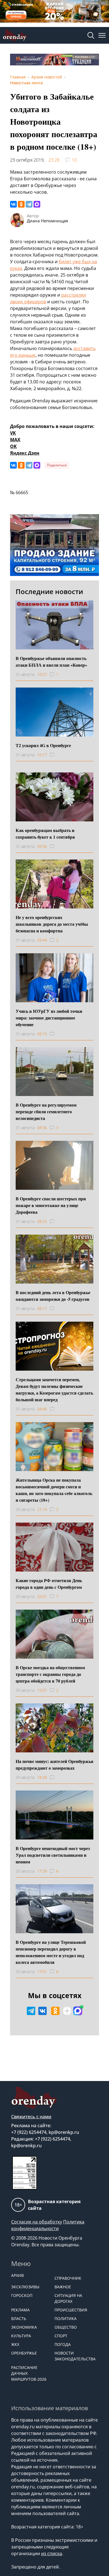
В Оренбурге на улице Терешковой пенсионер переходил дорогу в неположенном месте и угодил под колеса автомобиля (51, 1952)
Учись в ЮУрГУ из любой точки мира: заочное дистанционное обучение (49, 1018)
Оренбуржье (24, 2353)
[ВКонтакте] (13, 204)
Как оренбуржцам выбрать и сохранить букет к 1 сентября (45, 833)
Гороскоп (22, 2295)
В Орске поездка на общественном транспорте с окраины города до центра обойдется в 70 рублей (50, 1674)
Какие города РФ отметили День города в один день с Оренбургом (49, 1584)
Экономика (24, 2327)
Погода (63, 2344)
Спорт (61, 2336)
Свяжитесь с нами (31, 2117)
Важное (63, 2287)
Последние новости (49, 591)
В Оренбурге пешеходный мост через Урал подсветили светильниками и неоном (53, 1855)
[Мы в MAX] (78, 2011)
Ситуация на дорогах (68, 2298)
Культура (21, 2336)
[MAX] (37, 204)
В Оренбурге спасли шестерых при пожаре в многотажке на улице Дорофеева (51, 1205)
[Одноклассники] (21, 204)
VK (13, 433)
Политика (66, 2318)
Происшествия (71, 2310)
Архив (17, 2275)
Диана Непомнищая (47, 221)
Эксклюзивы (25, 2287)
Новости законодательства (73, 2356)
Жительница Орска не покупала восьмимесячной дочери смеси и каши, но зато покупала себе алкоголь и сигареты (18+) (54, 1490)
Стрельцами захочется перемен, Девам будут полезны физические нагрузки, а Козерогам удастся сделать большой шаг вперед (54, 1389)
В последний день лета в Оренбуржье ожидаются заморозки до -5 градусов (53, 1296)
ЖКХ (15, 2344)
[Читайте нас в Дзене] (67, 2011)
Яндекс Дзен (25, 453)
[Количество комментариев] (57, 755)
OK (13, 446)
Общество (66, 2327)
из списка (52, 2553)
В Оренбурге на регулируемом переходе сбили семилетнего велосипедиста (46, 1111)
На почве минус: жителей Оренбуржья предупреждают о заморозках (54, 1764)
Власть (19, 2318)
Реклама (20, 2310)
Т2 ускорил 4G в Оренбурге (43, 745)
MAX (15, 440)
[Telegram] (29, 204)
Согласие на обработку (37, 2222)
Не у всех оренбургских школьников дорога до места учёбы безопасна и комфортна (52, 924)
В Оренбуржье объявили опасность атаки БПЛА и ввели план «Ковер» (51, 662)
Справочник (68, 2278)
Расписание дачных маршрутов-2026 (29, 2373)
